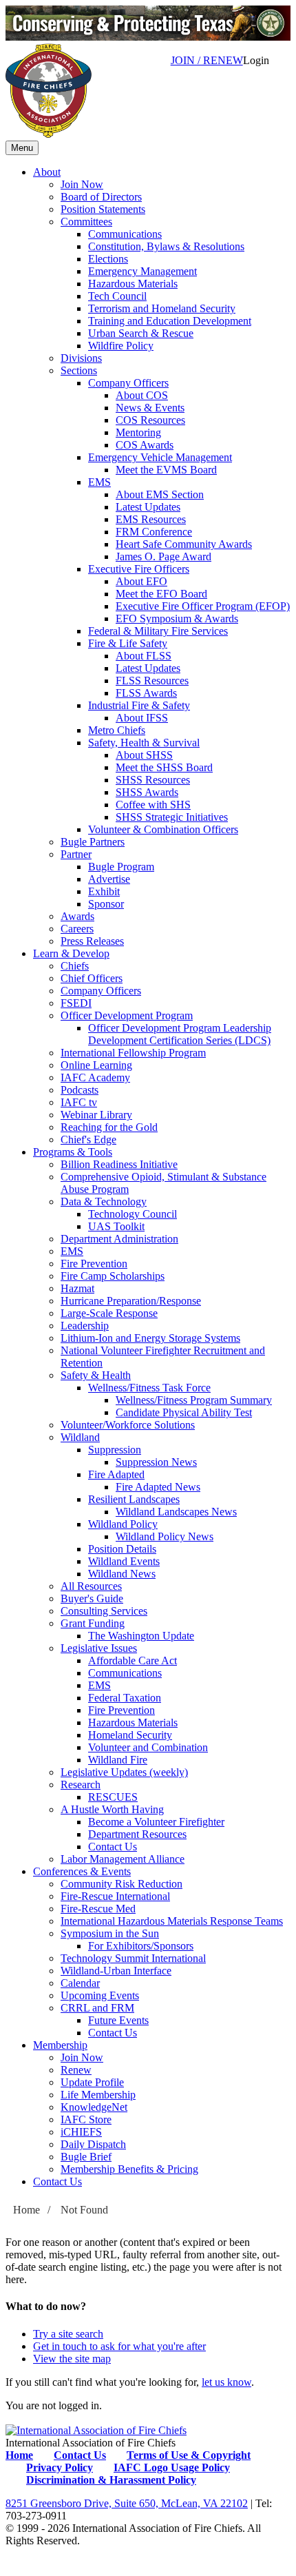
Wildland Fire (118, 1760)
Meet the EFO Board (161, 594)
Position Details (122, 1549)
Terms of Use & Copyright (189, 2455)
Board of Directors (101, 197)
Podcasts (80, 1090)
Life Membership (98, 2095)
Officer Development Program (127, 1015)
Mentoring (138, 432)
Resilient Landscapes (134, 1499)
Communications (125, 234)
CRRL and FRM (97, 2008)
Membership (60, 2045)
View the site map (72, 2359)
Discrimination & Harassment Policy (111, 2480)
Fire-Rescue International (115, 1896)
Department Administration (119, 1239)
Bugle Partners (93, 842)
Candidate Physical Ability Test (184, 1412)
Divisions (81, 358)
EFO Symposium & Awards (177, 619)
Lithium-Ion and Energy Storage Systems (150, 1338)
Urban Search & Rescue (141, 333)
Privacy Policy (60, 2467)
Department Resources (137, 1834)
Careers (77, 929)
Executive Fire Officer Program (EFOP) (203, 606)
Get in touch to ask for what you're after (119, 2346)
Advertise (109, 879)
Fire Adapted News (158, 1487)
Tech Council (117, 296)
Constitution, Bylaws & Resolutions (166, 246)
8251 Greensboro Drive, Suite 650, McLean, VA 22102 (127, 2503)
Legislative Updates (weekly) (124, 1772)
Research (81, 1785)
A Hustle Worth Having (112, 1809)
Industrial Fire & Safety (139, 705)
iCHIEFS (81, 2132)
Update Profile (92, 2082)
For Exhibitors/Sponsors (141, 1946)
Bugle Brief (86, 2157)
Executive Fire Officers (139, 569)
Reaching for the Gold (109, 1127)
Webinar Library (96, 1115)
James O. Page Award (163, 556)
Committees (86, 222)
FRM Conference (154, 532)
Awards (77, 916)
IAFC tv (79, 1102)
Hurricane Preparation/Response (131, 1301)
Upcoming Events (100, 1995)
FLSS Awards (146, 693)
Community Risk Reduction (121, 1884)
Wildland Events (124, 1561)
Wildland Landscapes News (176, 1512)
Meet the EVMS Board (166, 470)
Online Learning (96, 1065)
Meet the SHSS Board (164, 767)
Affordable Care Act (133, 1660)
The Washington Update (141, 1636)
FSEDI (76, 1003)
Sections (79, 370)
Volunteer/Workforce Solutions (128, 1425)
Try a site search (68, 2334)
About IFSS (142, 718)
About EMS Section (160, 494)
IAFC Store (86, 2119)
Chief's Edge (88, 1139)
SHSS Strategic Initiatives (172, 817)
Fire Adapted (116, 1474)
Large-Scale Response (109, 1313)
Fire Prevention (94, 1264)
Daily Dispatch (93, 2144)
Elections (108, 259)
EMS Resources (151, 519)
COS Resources (150, 420)
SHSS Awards (147, 792)
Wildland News (122, 1574)
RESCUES (113, 1797)
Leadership (85, 1326)
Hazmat (77, 1288)
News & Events (150, 408)
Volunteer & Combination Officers (163, 829)
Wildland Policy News (165, 1536)
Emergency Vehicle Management (160, 457)
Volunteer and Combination (148, 1747)
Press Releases (92, 941)
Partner (76, 854)
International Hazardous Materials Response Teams (172, 1921)
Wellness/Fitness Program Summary (194, 1400)
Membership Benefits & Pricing (129, 2169)
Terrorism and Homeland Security (162, 308)
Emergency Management (142, 271)
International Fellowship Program (133, 1053)
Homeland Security (130, 1735)
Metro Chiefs (117, 730)
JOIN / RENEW (207, 60)
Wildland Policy (123, 1524)
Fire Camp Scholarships (113, 1276)
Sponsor (106, 904)
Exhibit (104, 891)
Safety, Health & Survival (144, 743)
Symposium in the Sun (110, 1933)
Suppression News (156, 1462)
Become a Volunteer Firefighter (156, 1822)
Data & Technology (104, 1202)
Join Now (82, 184)
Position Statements (103, 209)
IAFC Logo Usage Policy (172, 2467)
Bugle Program (121, 867)
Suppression (115, 1450)
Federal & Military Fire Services (158, 631)
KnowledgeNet (94, 2107)
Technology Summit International (133, 1958)
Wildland (80, 1437)
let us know (226, 2382)
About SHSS (144, 755)
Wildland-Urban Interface (116, 1971)
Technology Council (133, 1214)
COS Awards (145, 445)
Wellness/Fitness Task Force (149, 1388)
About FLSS (144, 656)
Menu (22, 148)
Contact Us (113, 1847)
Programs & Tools (73, 1152)
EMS (99, 482)
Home (27, 2210)
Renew (76, 2070)
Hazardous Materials (133, 284)
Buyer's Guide (92, 1598)
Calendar (80, 1983)
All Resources (91, 1586)
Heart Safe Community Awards (184, 544)
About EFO (141, 581)
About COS (142, 395)
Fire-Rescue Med (98, 1909)
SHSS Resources (153, 780)
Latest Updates (148, 507)
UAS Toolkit (116, 1226)
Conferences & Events (82, 1871)
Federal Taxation (125, 1698)
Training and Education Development (170, 321)
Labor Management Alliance (123, 1859)
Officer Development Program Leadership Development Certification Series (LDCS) (180, 1034)
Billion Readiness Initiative (119, 1164)
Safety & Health (96, 1375)
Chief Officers (92, 978)
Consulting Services (104, 1611)
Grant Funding (93, 1623)
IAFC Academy (95, 1077)
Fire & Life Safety (128, 643)
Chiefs (75, 966)
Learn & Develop (71, 953)
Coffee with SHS (153, 805)
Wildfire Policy (121, 346)
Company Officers (128, 383)
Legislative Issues (99, 1648)
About (47, 172)
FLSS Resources (152, 681)
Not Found (84, 2210)
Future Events (118, 2020)
